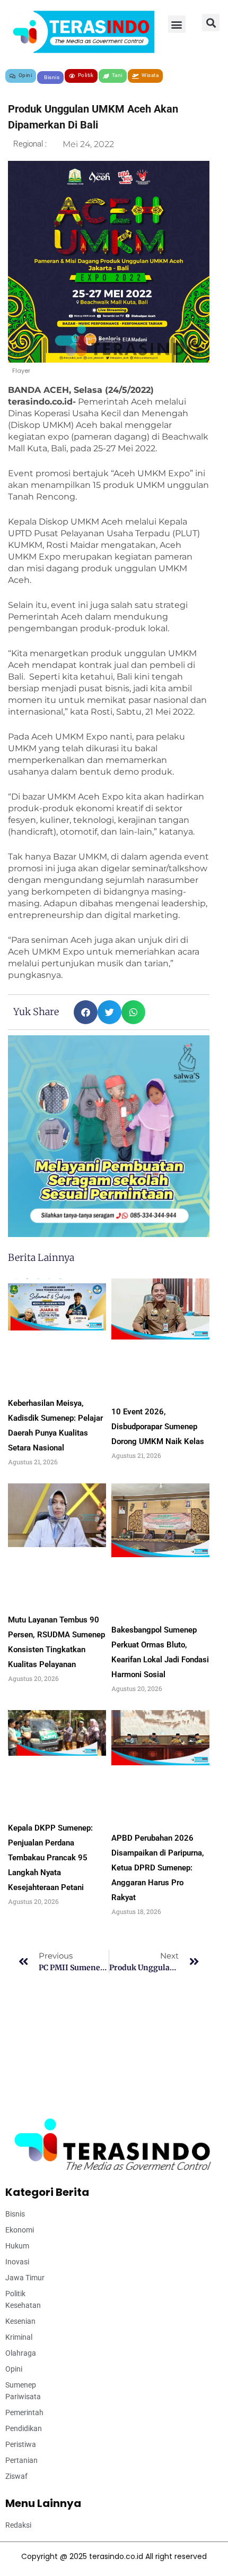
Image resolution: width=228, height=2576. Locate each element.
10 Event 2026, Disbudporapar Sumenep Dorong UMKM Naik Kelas (158, 1427)
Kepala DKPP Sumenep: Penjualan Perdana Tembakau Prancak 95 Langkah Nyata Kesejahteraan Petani (50, 1858)
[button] (177, 24)
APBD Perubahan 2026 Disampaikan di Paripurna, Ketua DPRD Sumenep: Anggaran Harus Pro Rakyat (158, 1868)
